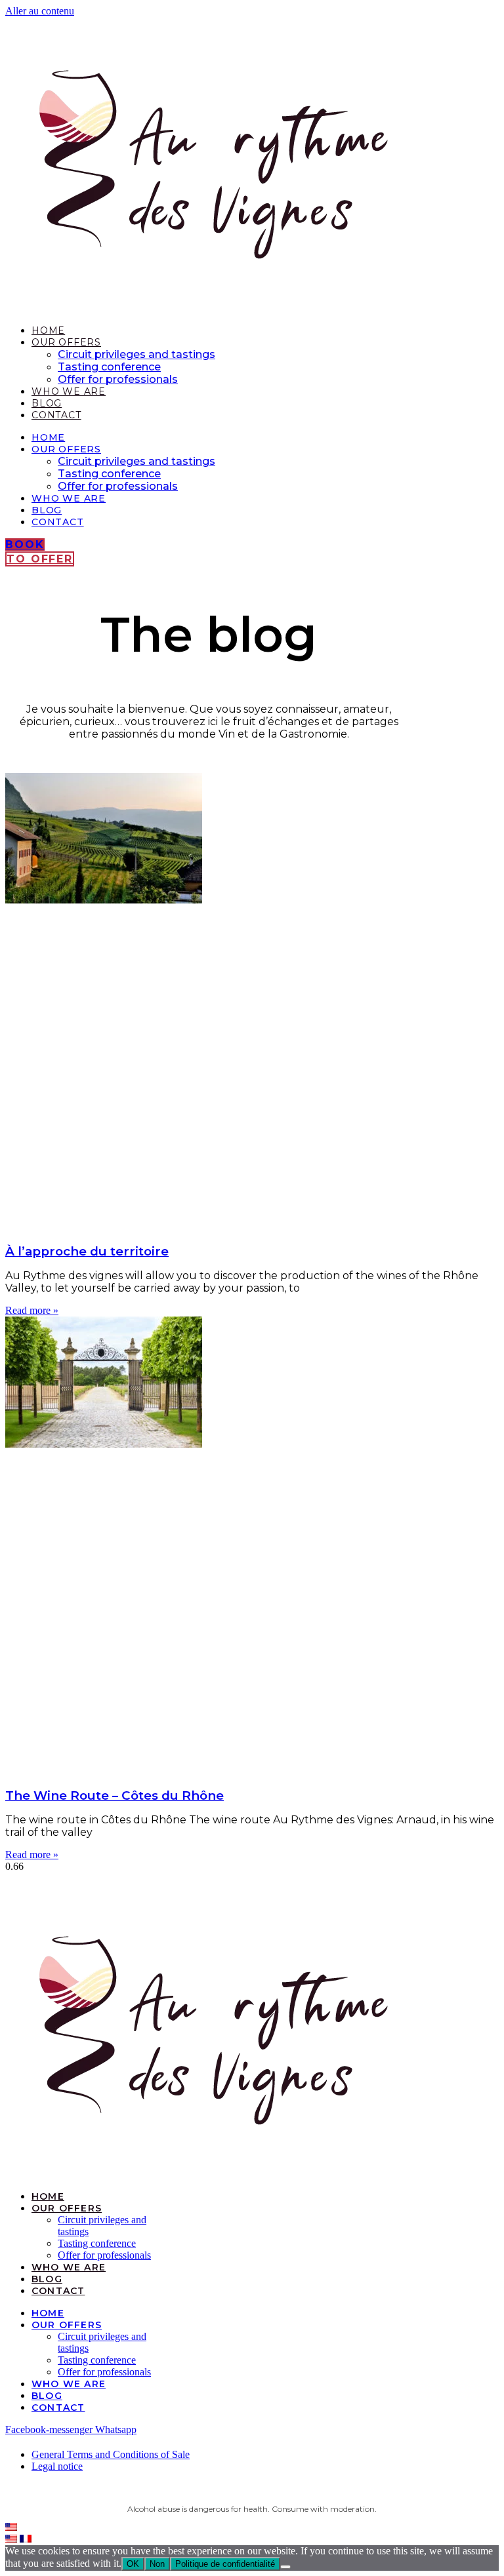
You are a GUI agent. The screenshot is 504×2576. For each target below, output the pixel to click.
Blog (47, 403)
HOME (48, 330)
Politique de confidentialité (225, 2564)
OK (133, 2564)
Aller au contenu (40, 11)
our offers (66, 342)
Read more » (32, 1310)
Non (157, 2564)
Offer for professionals (118, 379)
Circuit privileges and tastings (136, 354)
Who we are (69, 391)
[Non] (285, 2567)
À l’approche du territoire (87, 1251)
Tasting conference (109, 367)
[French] (26, 2539)
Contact (56, 415)
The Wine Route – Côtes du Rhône (115, 1795)
